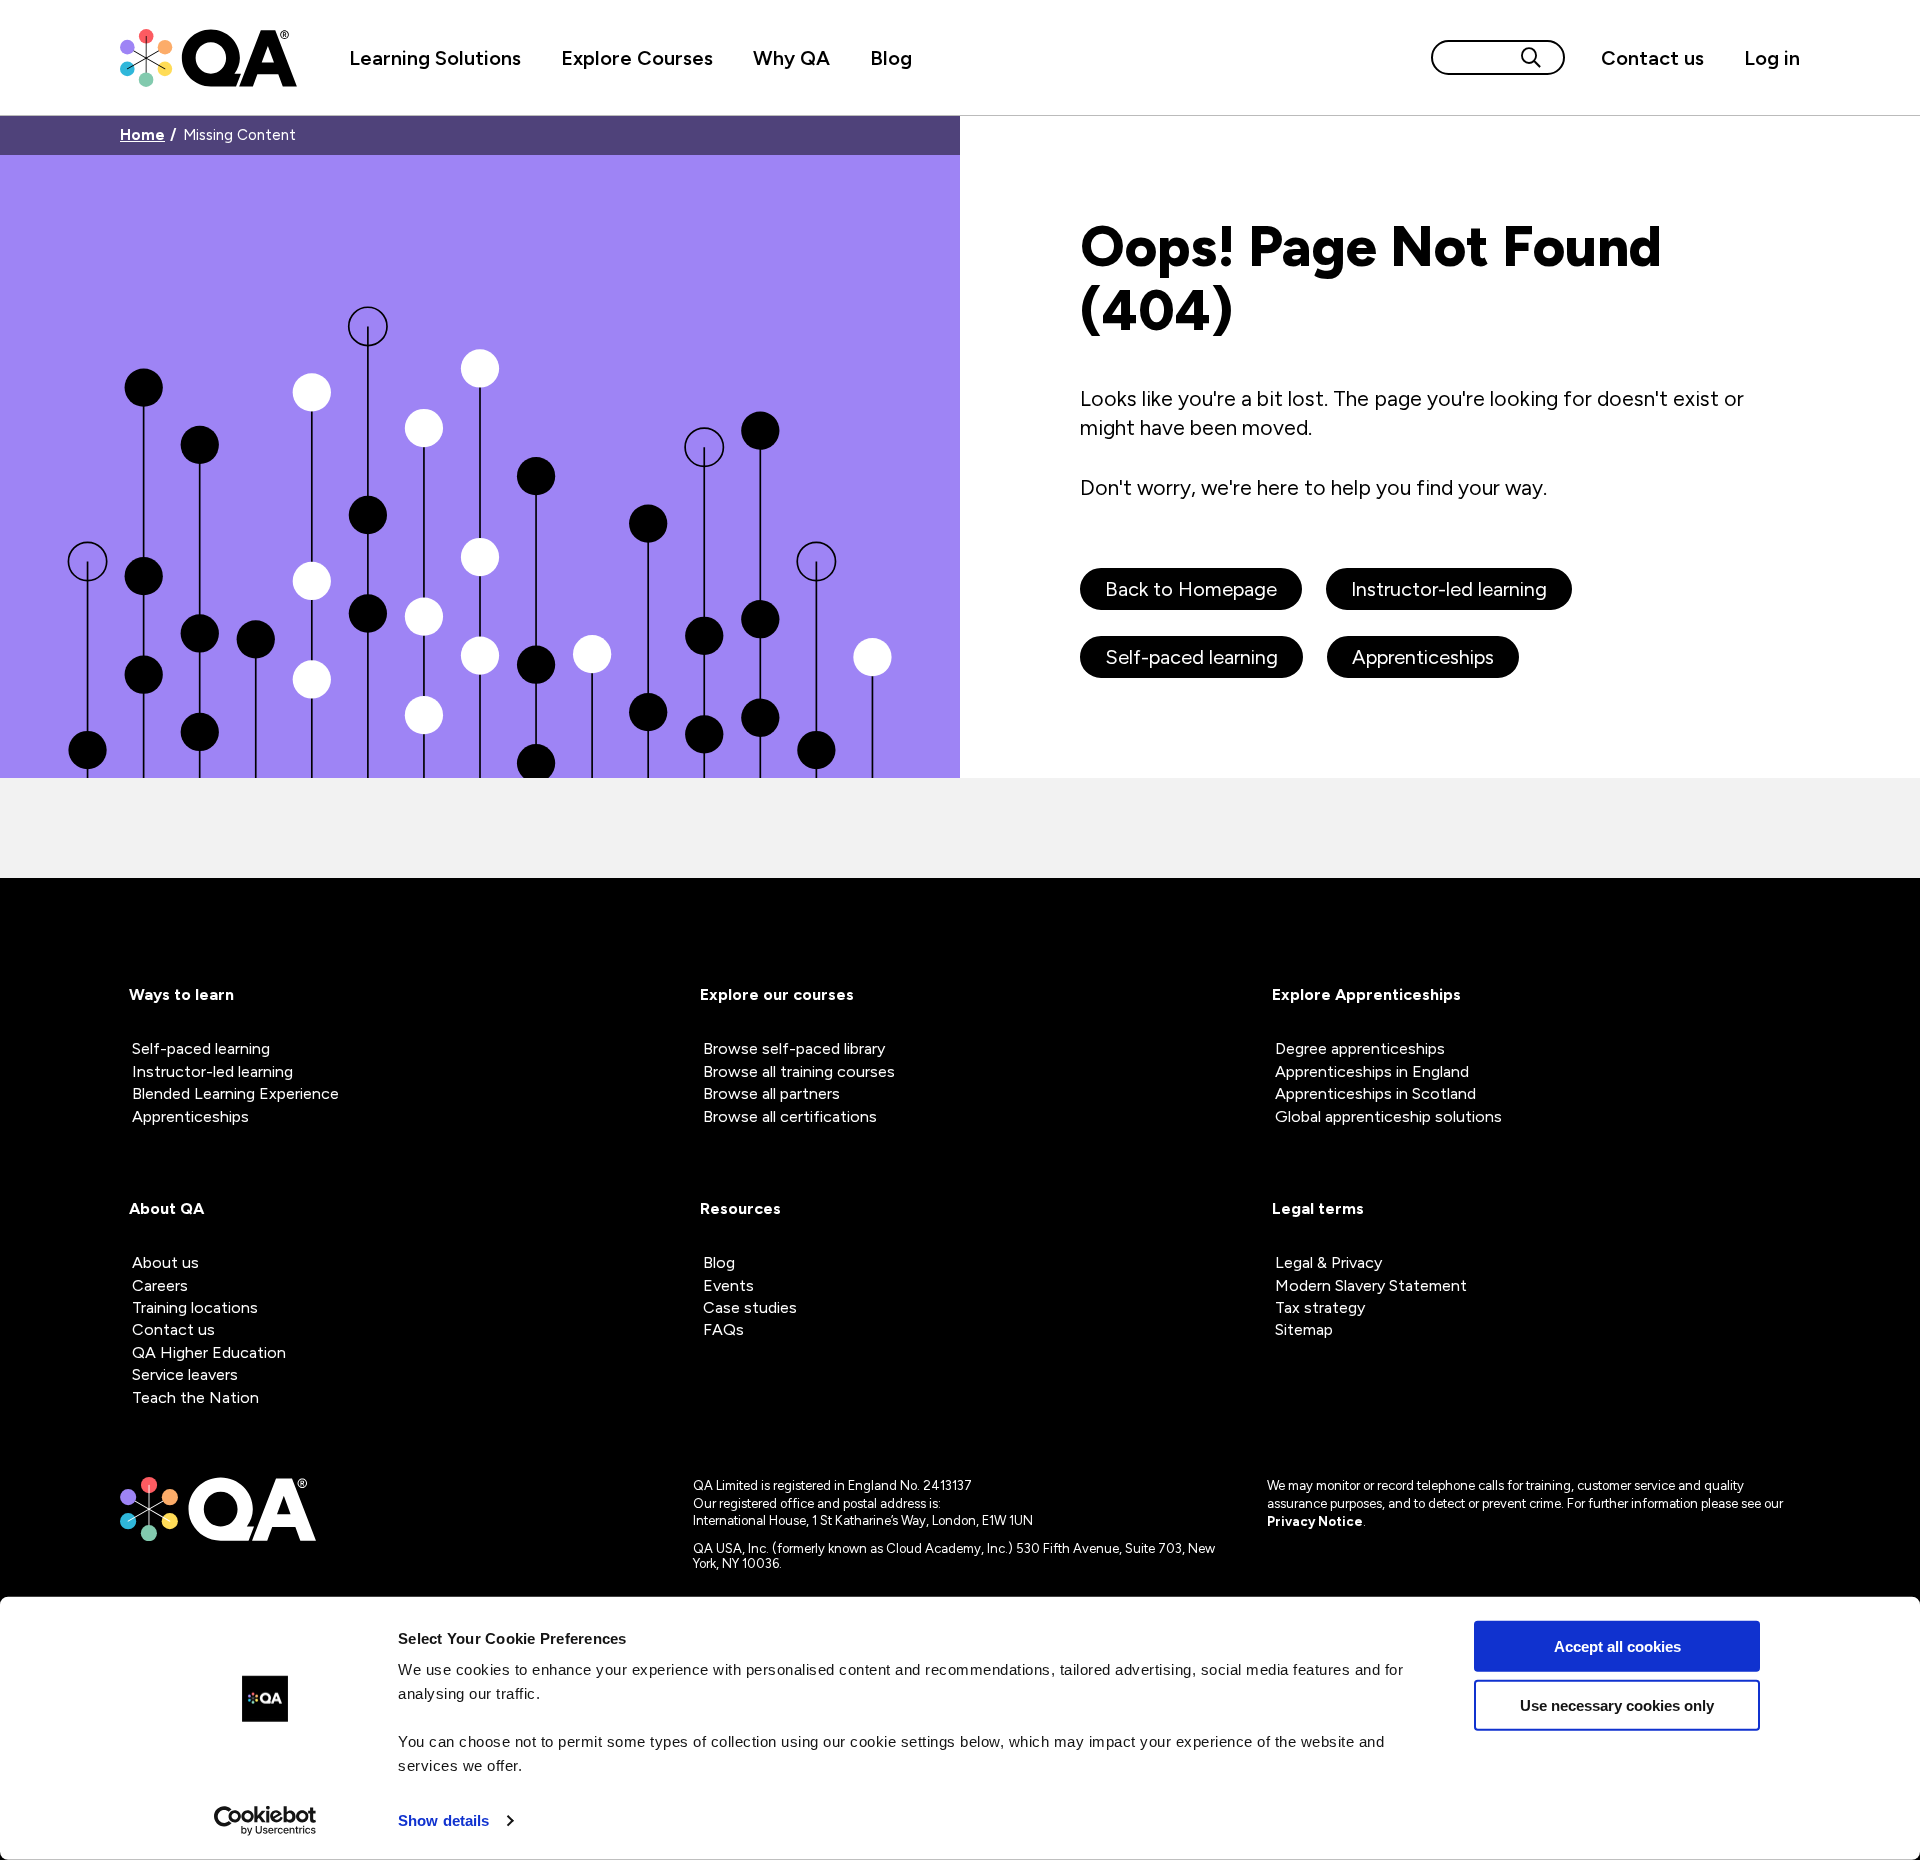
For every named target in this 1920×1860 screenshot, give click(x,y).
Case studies (750, 1307)
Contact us (1652, 58)
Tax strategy (1320, 1307)
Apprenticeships (1423, 657)
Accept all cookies (1617, 1646)
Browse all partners (771, 1093)
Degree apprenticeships (1360, 1048)
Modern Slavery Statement (1371, 1285)
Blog (891, 58)
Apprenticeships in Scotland (1375, 1093)
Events (728, 1285)
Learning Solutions (435, 58)
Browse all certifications (790, 1116)
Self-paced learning (1191, 657)
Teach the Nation (195, 1397)
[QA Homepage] (208, 58)
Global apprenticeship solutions (1388, 1116)
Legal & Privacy (1328, 1262)
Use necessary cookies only (1617, 1704)
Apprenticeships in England (1372, 1071)
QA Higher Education (209, 1352)
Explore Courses (637, 58)
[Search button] (1531, 57)
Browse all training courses (799, 1071)
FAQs (723, 1329)
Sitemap (1304, 1329)
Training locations (195, 1307)
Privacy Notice (1315, 1521)
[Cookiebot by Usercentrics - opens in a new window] (265, 1821)
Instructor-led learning (1449, 589)
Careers (160, 1285)
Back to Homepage (1191, 589)
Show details (443, 1820)
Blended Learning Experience (235, 1093)
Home (142, 135)
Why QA (791, 58)
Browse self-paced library (794, 1048)
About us (165, 1262)
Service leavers (185, 1374)
